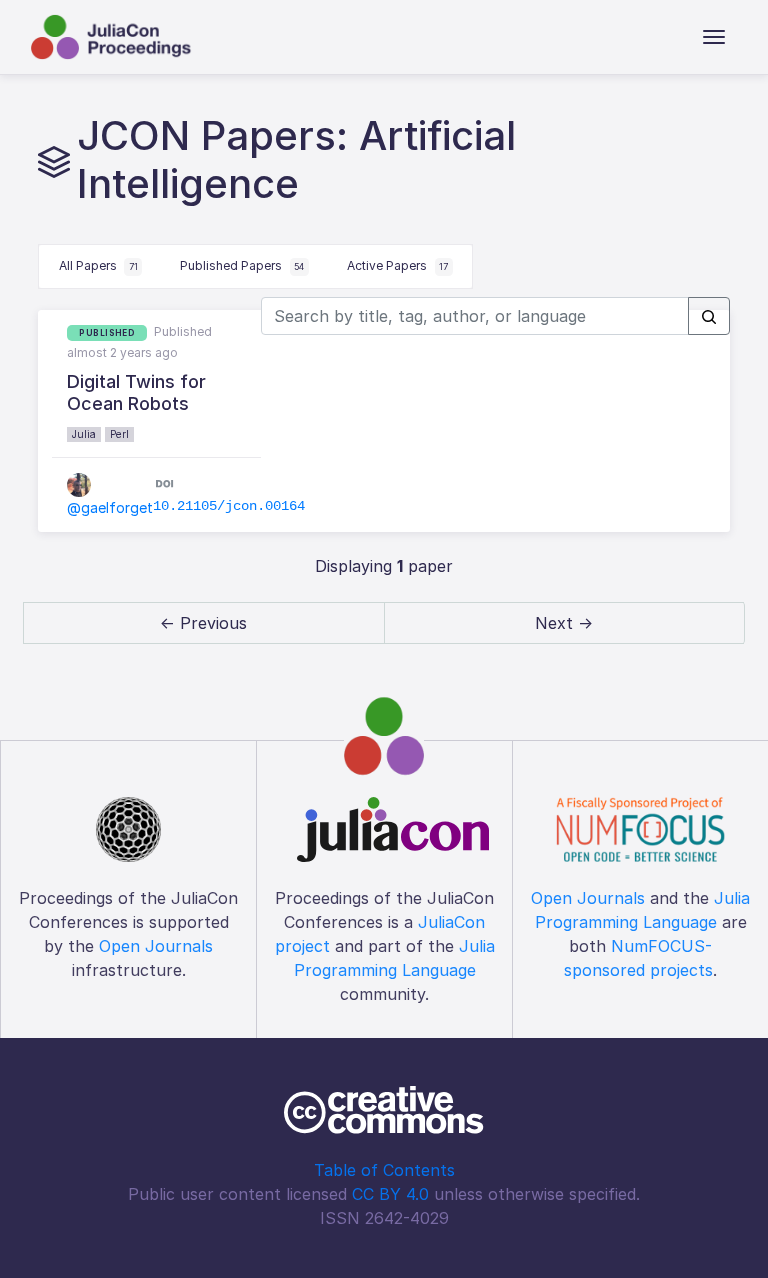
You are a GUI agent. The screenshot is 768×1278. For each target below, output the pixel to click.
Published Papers (242, 265)
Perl (119, 434)
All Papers (98, 265)
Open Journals (156, 946)
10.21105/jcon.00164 (229, 506)
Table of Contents (384, 1170)
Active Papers (397, 265)
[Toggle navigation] (714, 37)
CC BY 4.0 (390, 1194)
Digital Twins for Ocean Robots (136, 392)
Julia (84, 434)
